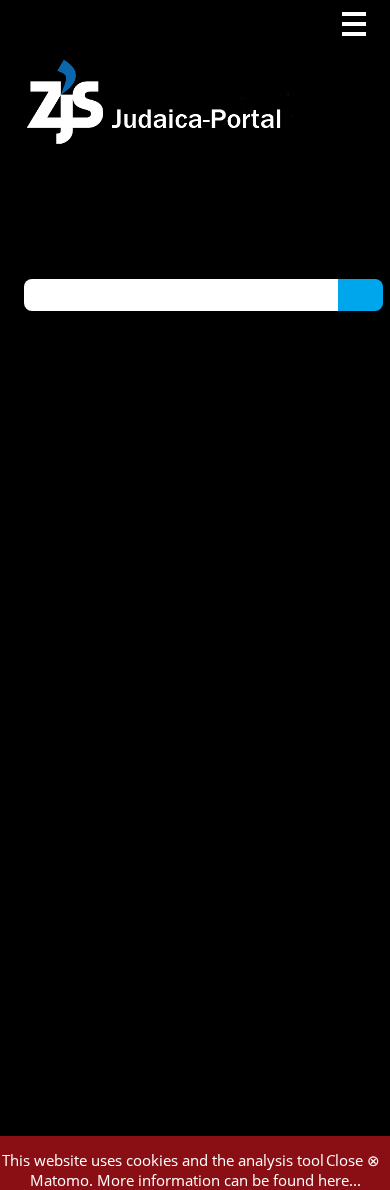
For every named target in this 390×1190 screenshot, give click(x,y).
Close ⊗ (353, 1160)
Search (360, 294)
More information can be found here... (229, 1180)
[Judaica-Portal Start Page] (159, 72)
